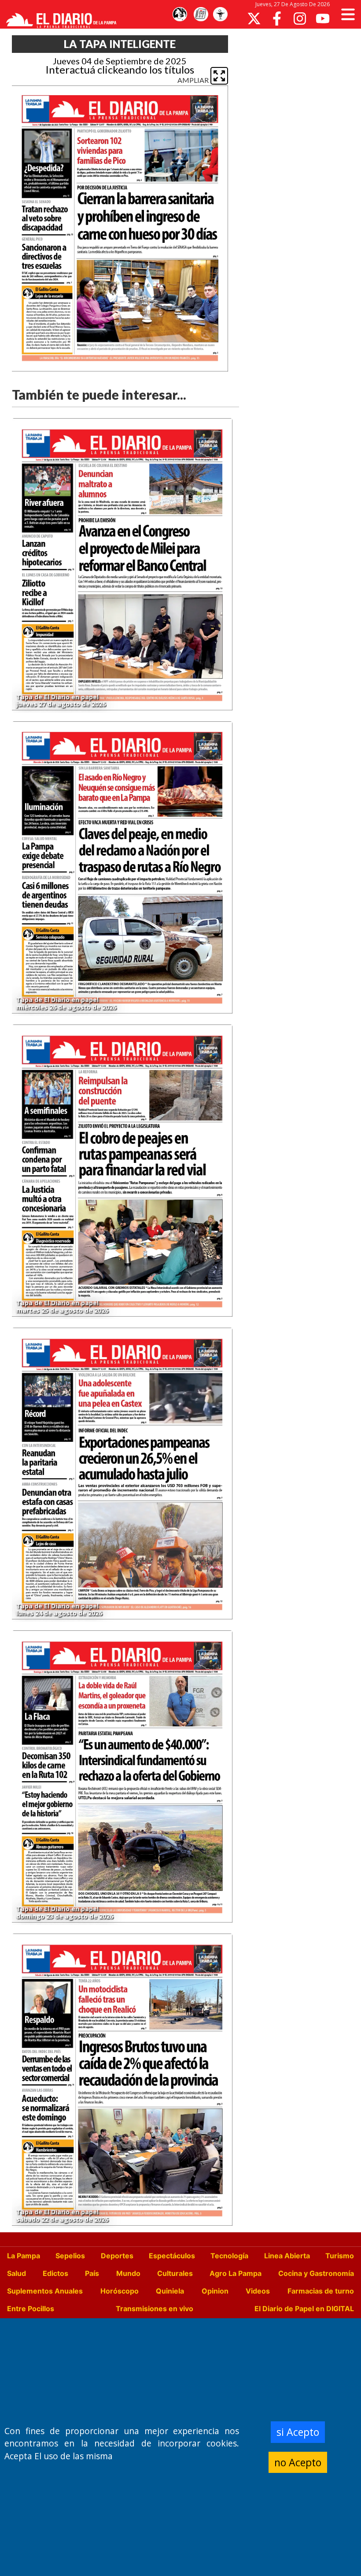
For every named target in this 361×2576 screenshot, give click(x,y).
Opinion (215, 2291)
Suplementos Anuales (45, 2291)
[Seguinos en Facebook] (277, 19)
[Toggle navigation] (348, 14)
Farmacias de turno (321, 2291)
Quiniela (170, 2291)
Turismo (340, 2256)
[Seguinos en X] (254, 19)
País (92, 2273)
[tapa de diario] (201, 15)
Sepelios (70, 2256)
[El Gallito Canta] (180, 15)
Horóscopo (120, 2291)
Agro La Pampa (236, 2273)
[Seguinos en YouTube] (323, 19)
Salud (17, 2273)
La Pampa (24, 2256)
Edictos (55, 2273)
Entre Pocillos (31, 2309)
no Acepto (298, 2462)
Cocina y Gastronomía (316, 2273)
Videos (258, 2291)
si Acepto (298, 2432)
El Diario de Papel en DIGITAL (304, 2309)
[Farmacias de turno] (220, 15)
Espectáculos (172, 2256)
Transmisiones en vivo (155, 2309)
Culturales (175, 2273)
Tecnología (229, 2256)
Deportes (117, 2256)
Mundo (128, 2273)
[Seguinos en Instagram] (300, 19)
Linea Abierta (287, 2256)
